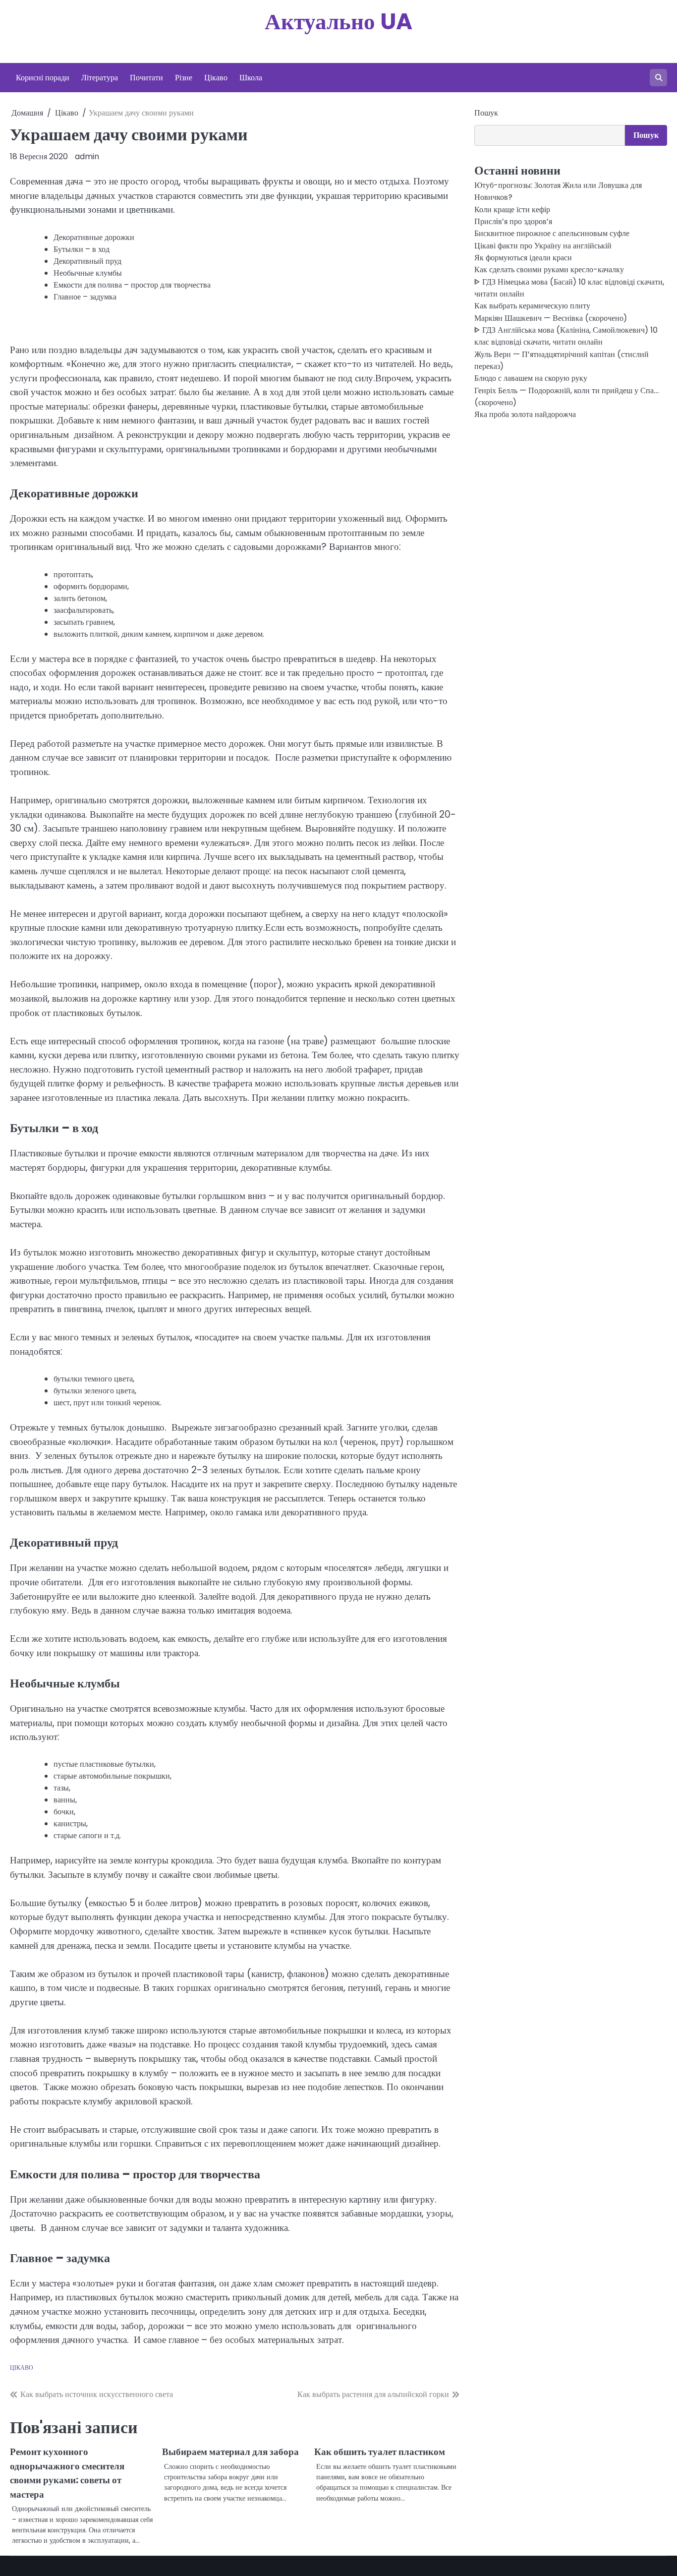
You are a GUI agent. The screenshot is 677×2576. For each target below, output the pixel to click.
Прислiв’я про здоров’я (513, 222)
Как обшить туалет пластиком (380, 2452)
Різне (184, 78)
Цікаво (216, 78)
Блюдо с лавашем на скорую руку (531, 379)
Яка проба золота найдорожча (525, 415)
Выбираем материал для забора (230, 2452)
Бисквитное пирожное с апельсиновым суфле (552, 234)
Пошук (486, 113)
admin (87, 156)
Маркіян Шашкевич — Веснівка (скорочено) (551, 319)
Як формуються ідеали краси (523, 258)
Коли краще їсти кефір (512, 210)
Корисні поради (43, 78)
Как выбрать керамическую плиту (532, 306)
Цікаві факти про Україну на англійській (543, 246)
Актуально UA (338, 22)
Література (100, 78)
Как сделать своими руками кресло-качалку (549, 270)
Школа (251, 78)
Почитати (146, 78)
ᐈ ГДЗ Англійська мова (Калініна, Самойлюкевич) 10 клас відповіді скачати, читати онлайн (566, 336)
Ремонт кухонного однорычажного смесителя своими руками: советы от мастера (67, 2473)
